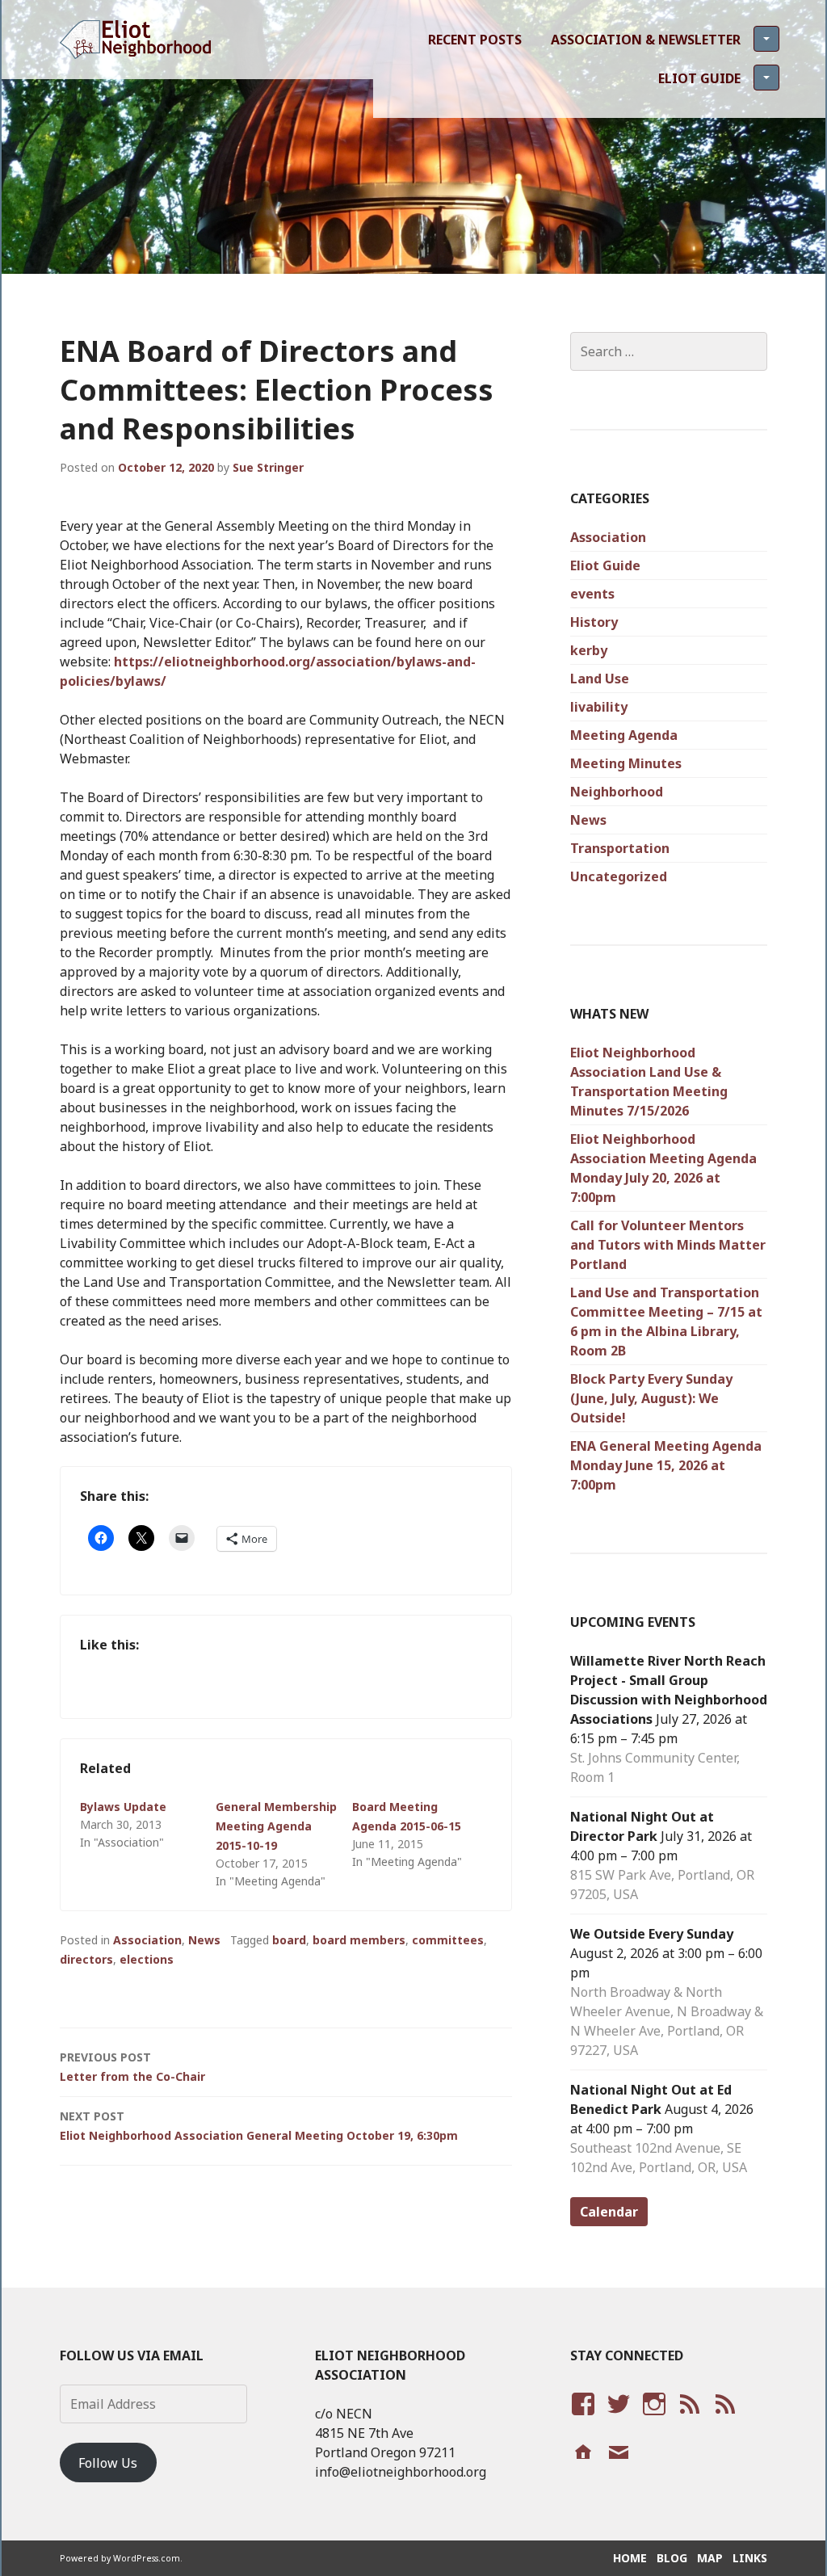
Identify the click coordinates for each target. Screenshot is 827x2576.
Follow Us (108, 2463)
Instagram (654, 2419)
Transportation (620, 848)
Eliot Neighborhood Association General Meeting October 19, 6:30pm (259, 2126)
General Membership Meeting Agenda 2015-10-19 (276, 1826)
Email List (618, 2468)
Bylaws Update (123, 1807)
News (204, 1940)
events (592, 594)
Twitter (618, 2419)
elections (147, 1959)
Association (147, 1940)
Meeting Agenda (624, 735)
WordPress (689, 2419)
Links (750, 2558)
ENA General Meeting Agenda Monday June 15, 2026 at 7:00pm (666, 1465)
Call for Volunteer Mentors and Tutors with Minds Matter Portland (668, 1245)
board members (359, 1940)
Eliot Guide (699, 78)
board (289, 1940)
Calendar (609, 2212)
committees (448, 1940)
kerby (589, 650)
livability (599, 707)
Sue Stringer (268, 467)
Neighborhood (617, 792)
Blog (672, 2558)
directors (86, 1959)
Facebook (581, 2419)
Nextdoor (581, 2468)
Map (710, 2558)
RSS (721, 2419)
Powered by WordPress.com (120, 2558)
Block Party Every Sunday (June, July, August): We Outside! (651, 1398)
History (594, 622)
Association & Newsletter (646, 40)
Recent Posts (475, 40)
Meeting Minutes (626, 763)
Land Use (600, 679)
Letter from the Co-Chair (132, 2067)
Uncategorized (619, 876)
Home (630, 2558)
